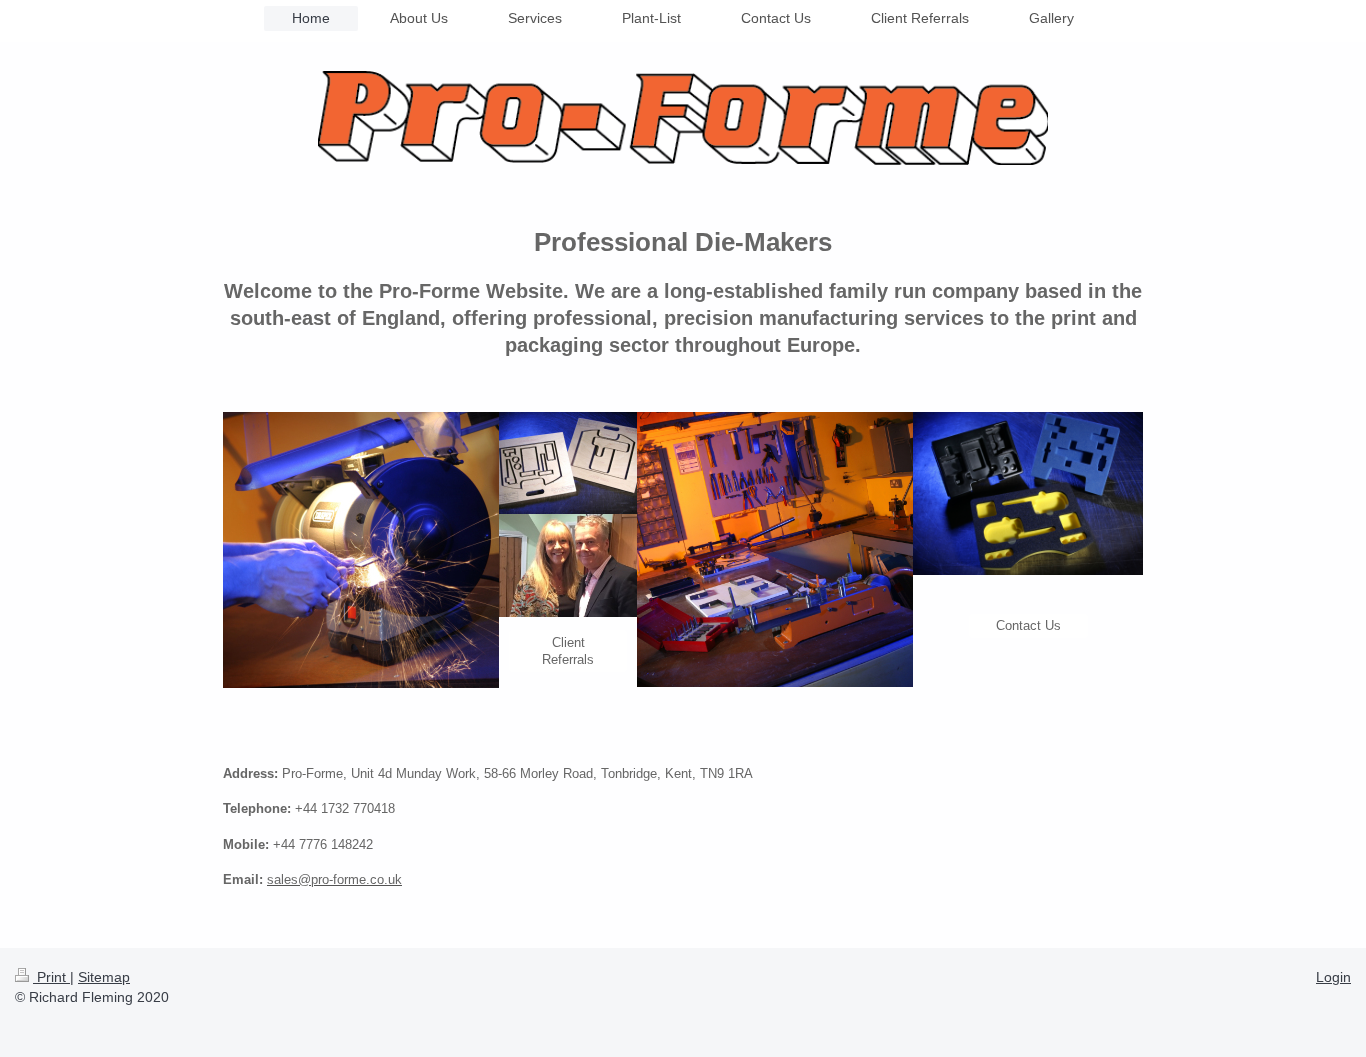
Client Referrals (568, 651)
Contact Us (1028, 625)
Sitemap (104, 977)
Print (51, 977)
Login (1333, 977)
